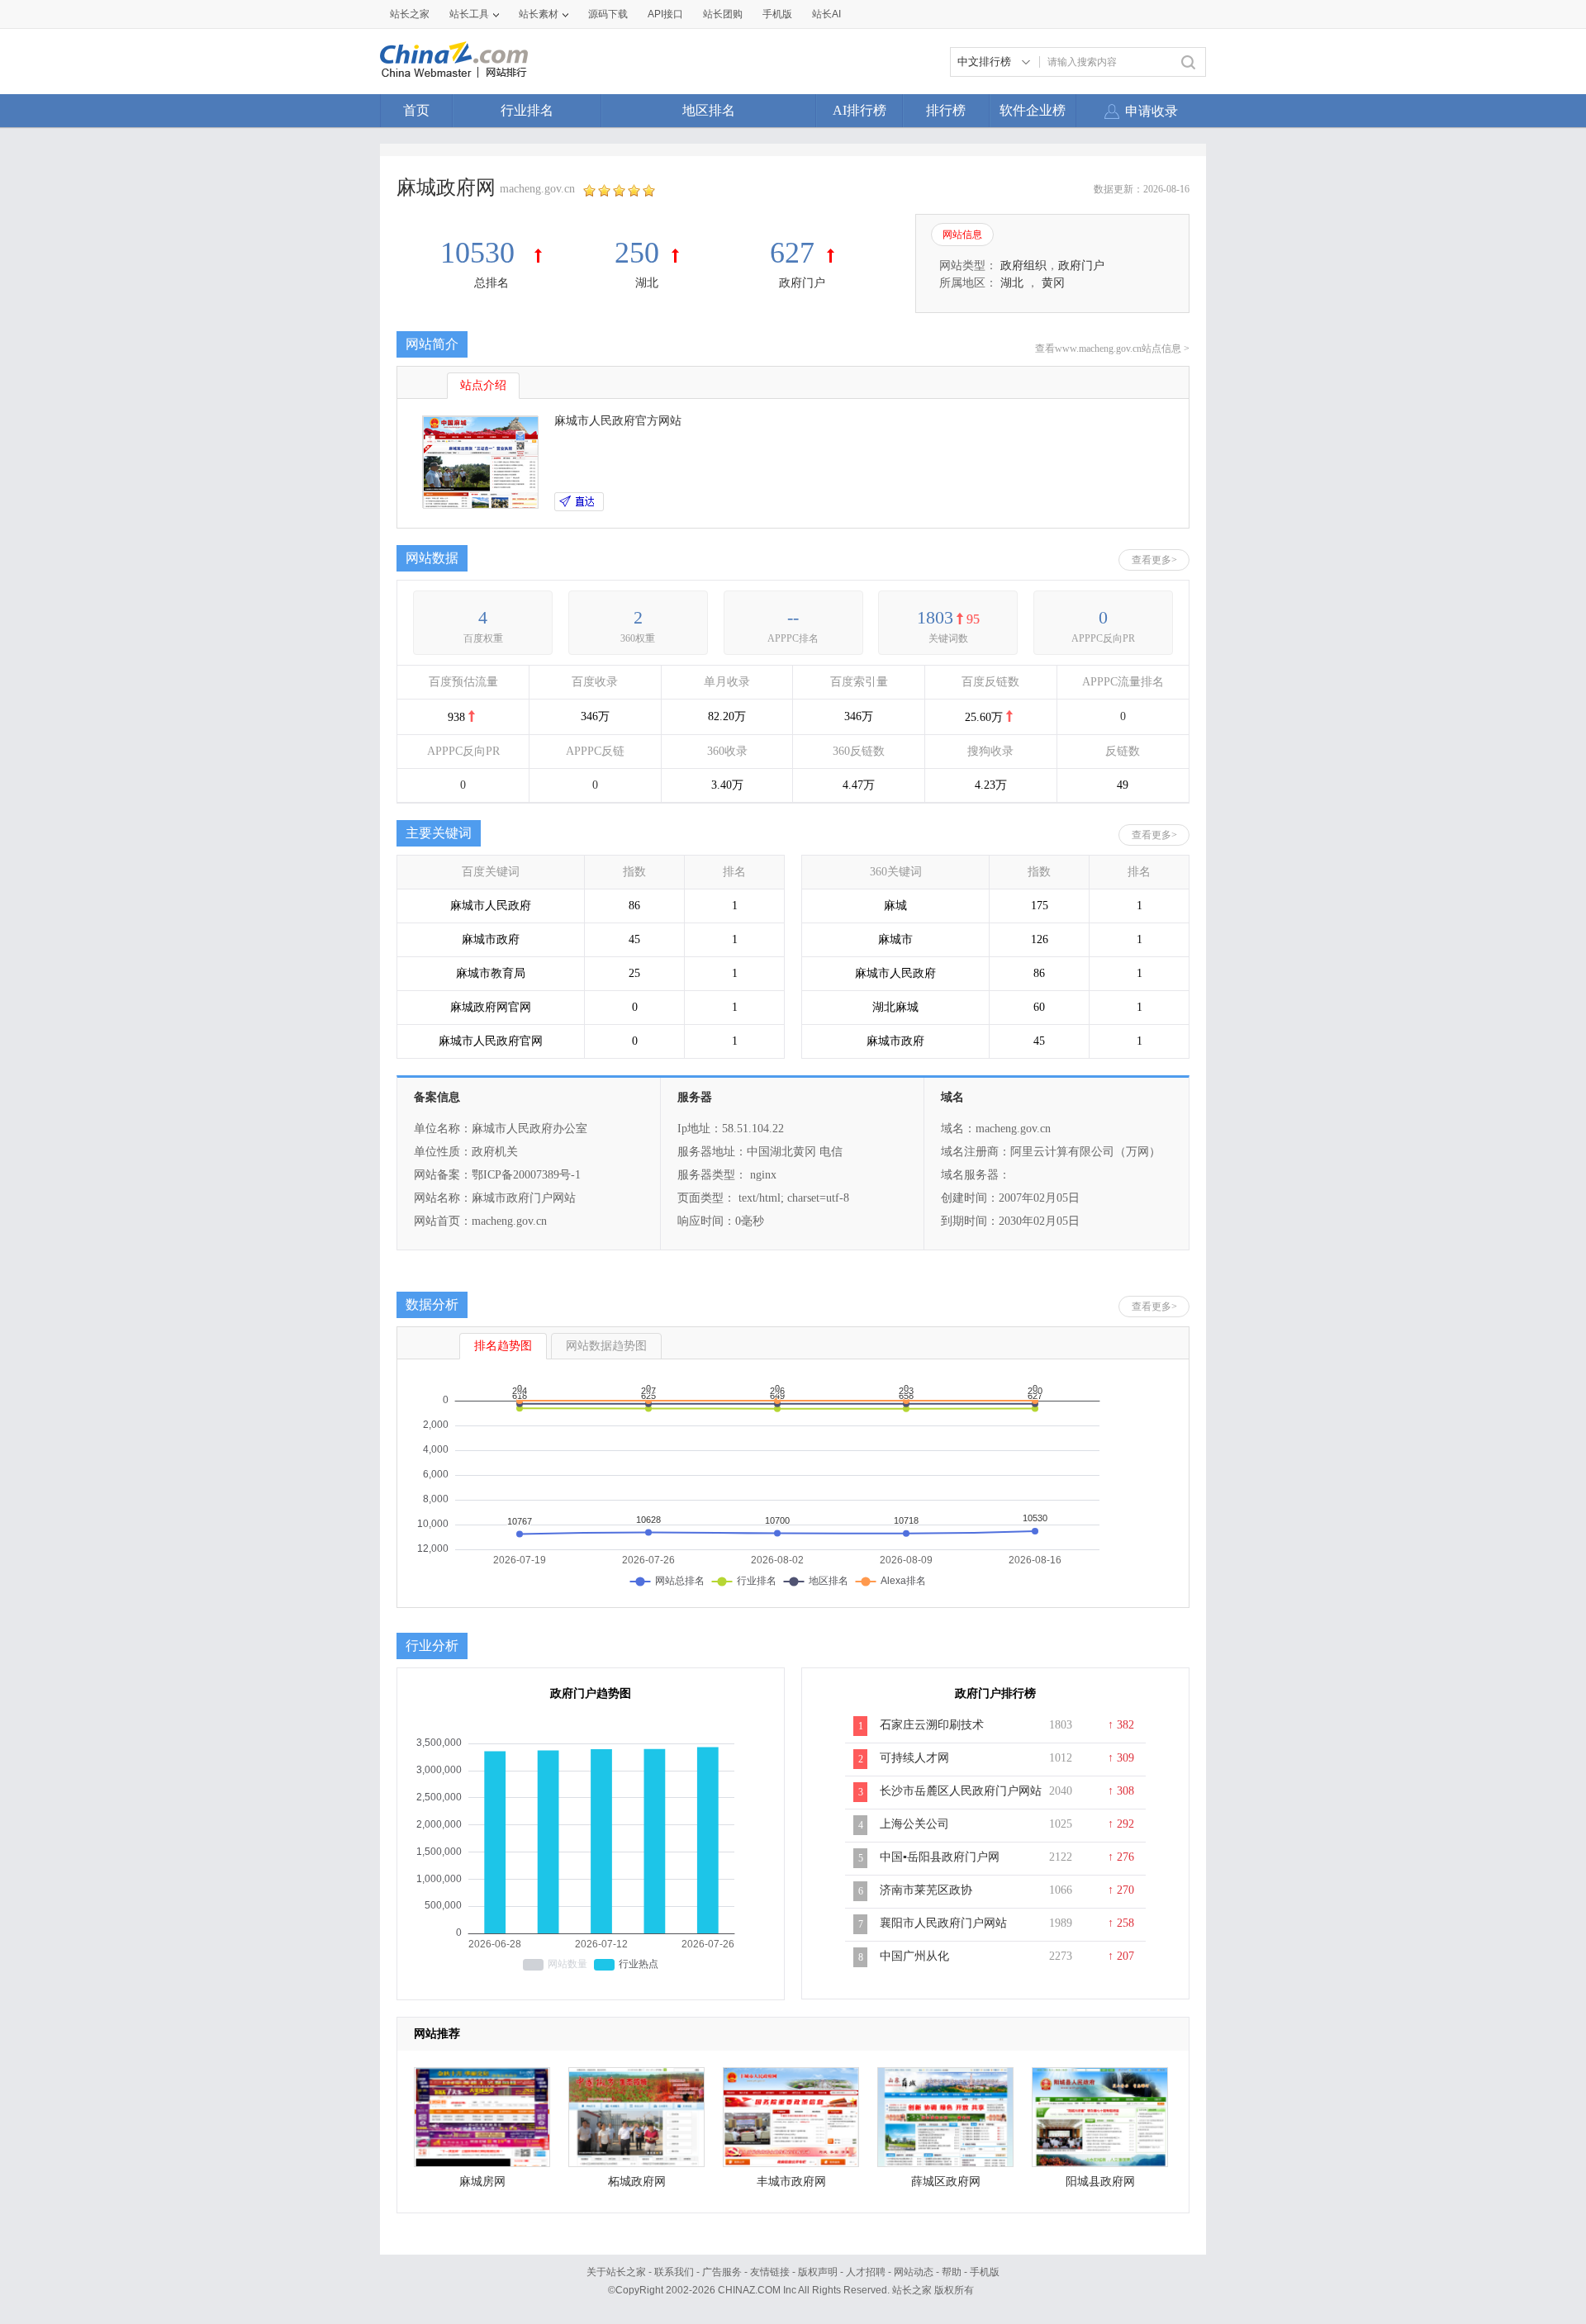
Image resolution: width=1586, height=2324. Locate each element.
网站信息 (962, 235)
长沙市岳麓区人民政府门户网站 (961, 1791)
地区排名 (709, 110)
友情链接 (770, 2272)
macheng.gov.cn (537, 189)
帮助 (952, 2272)
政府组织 (1023, 266)
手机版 (985, 2272)
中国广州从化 (914, 1956)
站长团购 (723, 14)
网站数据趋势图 (606, 1346)
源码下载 (608, 14)
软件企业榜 (1033, 110)
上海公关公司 (914, 1824)
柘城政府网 (637, 2182)
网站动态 (914, 2272)
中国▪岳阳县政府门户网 (940, 1857)
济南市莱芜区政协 (926, 1890)
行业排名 (527, 110)
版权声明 (818, 2272)
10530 (481, 253)
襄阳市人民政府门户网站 (943, 1923)
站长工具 (469, 14)
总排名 (491, 283)
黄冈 (1053, 283)
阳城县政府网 (1100, 2182)
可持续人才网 (914, 1758)
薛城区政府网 (946, 2182)
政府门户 (802, 283)
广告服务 (722, 2272)
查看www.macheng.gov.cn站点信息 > (1112, 349)
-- (793, 617)
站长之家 (410, 14)
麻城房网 (482, 2182)
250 (637, 253)
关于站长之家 (616, 2272)
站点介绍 (483, 385)
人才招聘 (866, 2272)
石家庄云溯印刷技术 (932, 1725)
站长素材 (539, 14)
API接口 (665, 14)
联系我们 (674, 2272)
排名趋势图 (503, 1346)
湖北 (647, 283)
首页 (416, 110)
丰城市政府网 (791, 2182)
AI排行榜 (859, 110)
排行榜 (946, 110)
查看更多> (1154, 560)
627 (792, 253)
